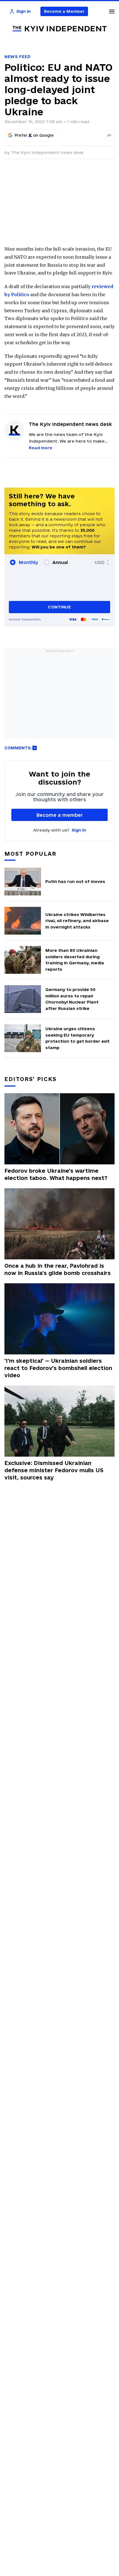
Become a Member (64, 11)
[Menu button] (112, 11)
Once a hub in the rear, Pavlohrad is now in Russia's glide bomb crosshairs (58, 1269)
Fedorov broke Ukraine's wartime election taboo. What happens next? (56, 1174)
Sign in (79, 830)
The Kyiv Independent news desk (47, 152)
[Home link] (59, 29)
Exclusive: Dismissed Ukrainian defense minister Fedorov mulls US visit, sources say (54, 1470)
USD (100, 562)
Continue (59, 607)
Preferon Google (34, 135)
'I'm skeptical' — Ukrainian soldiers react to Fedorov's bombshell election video (58, 1368)
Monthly (28, 562)
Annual (60, 562)
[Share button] (109, 135)
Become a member (60, 815)
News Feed (17, 57)
